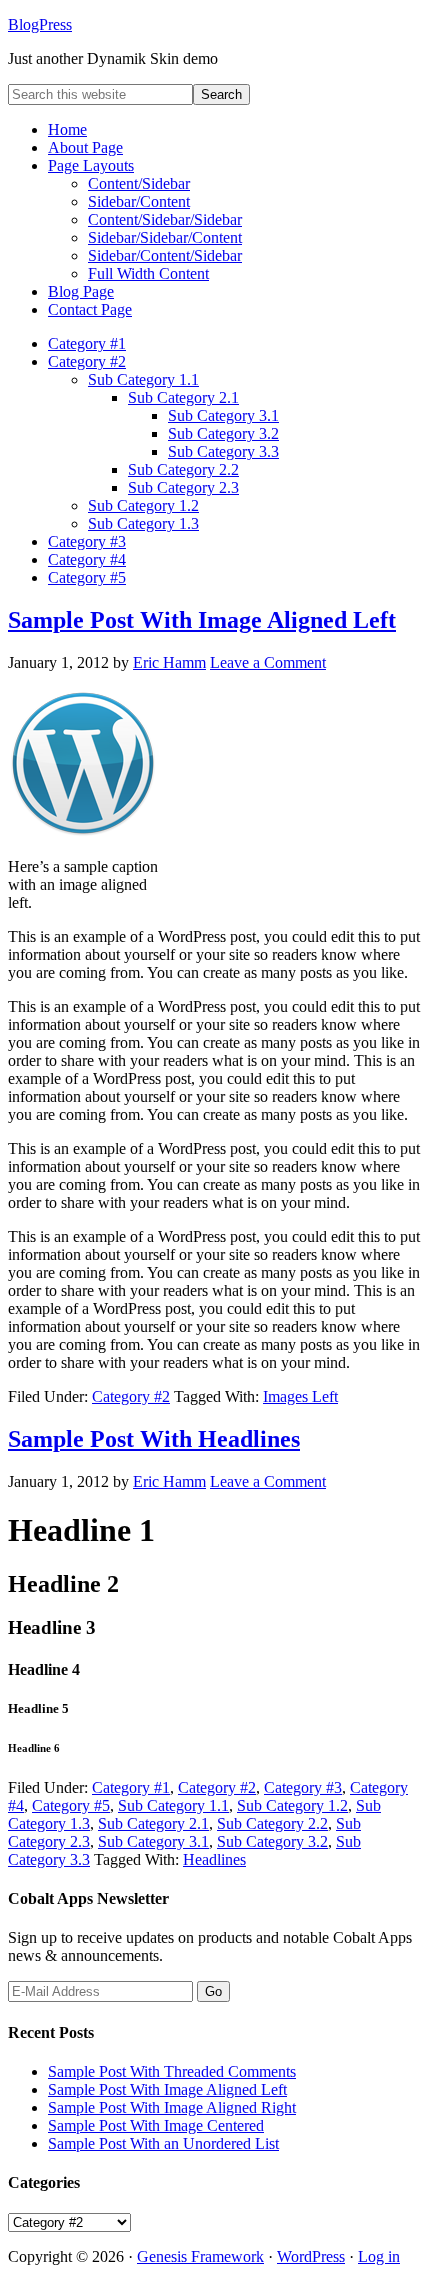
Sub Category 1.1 (173, 1805)
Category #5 (71, 1805)
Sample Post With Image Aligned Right (172, 2107)
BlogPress (40, 24)
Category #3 (303, 1787)
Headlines (214, 1859)
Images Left (300, 1396)
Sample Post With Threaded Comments (172, 2071)
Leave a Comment (268, 662)
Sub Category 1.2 (292, 1805)
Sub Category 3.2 (272, 1841)
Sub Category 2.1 (153, 1823)
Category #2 (131, 1396)
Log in (379, 2256)
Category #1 (131, 1787)
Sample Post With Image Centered (156, 2125)
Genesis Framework (200, 2256)
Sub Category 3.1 (153, 1841)
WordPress (311, 2256)
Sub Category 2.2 (272, 1823)
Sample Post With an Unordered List (163, 2143)
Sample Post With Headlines (154, 1439)
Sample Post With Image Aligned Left (202, 620)
